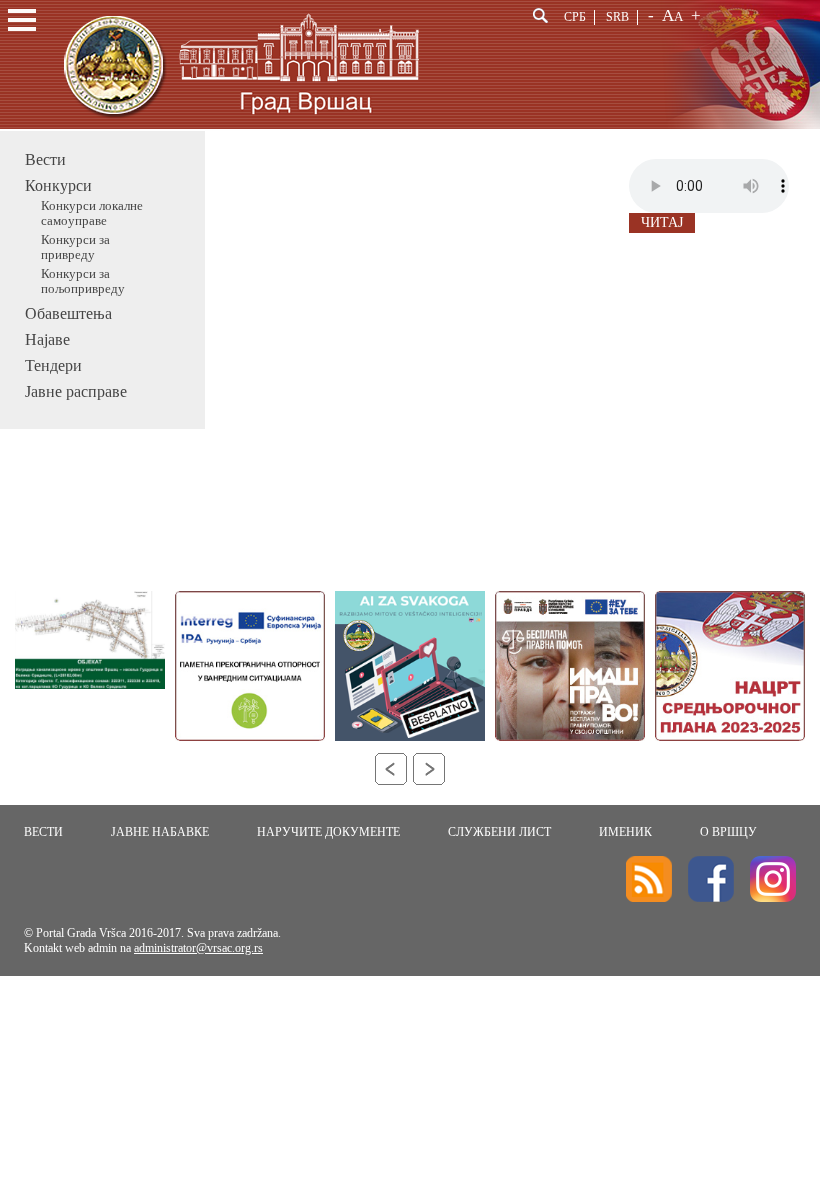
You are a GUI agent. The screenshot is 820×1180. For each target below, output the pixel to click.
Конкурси (58, 185)
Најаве (47, 339)
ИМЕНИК (625, 832)
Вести (45, 159)
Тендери (53, 365)
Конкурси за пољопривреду (83, 281)
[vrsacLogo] (239, 125)
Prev (391, 769)
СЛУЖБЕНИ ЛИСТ (499, 832)
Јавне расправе (76, 391)
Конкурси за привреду (75, 247)
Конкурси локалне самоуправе (92, 213)
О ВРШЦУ (728, 832)
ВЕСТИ (43, 832)
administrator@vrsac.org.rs (198, 948)
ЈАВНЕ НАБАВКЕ (160, 832)
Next (429, 769)
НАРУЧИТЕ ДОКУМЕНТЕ (328, 832)
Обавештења (68, 313)
